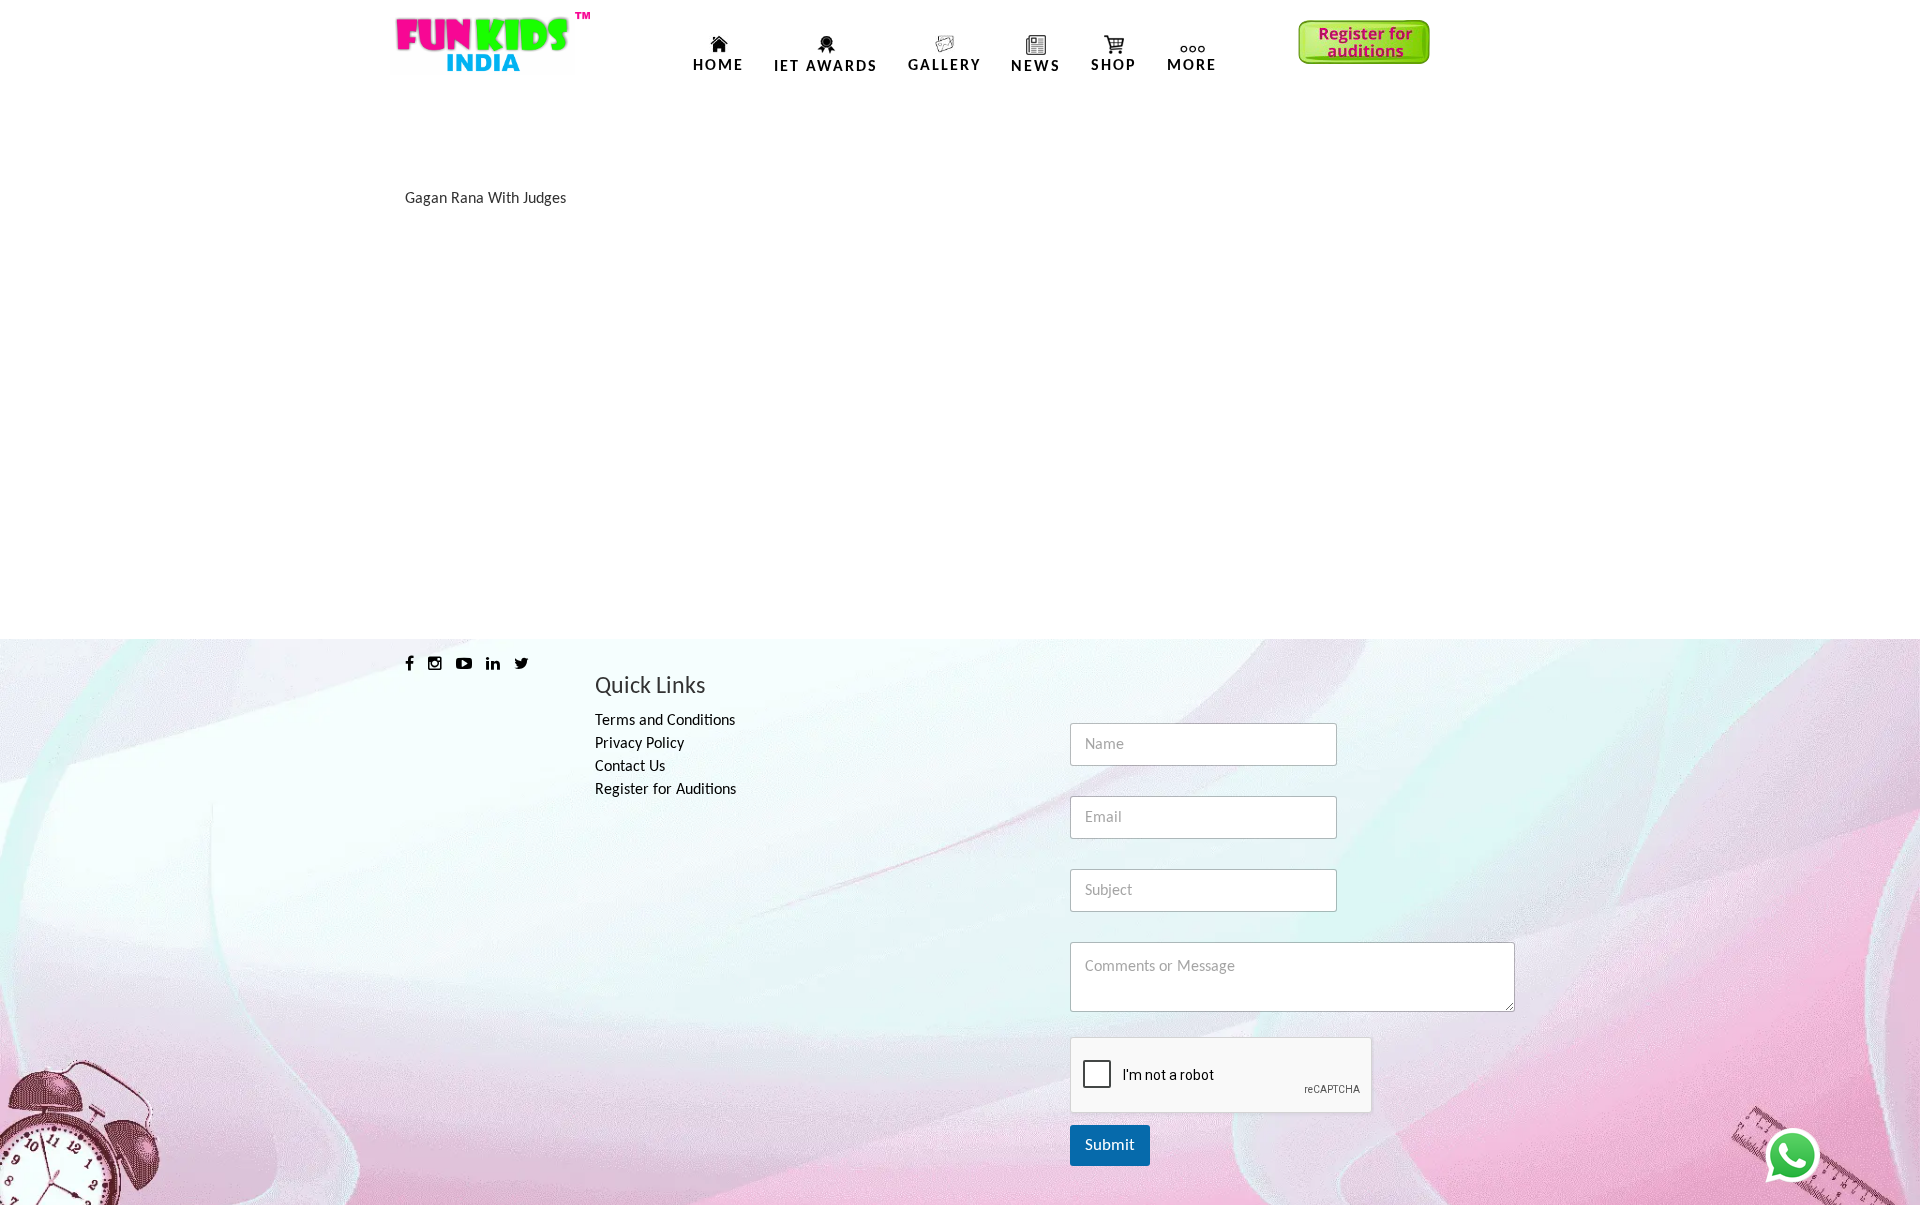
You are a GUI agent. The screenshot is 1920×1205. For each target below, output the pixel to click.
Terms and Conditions (665, 721)
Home (718, 66)
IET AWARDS (826, 67)
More (1192, 66)
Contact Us (630, 767)
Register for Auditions (665, 790)
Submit (1110, 1145)
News (1036, 67)
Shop (1114, 66)
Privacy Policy (639, 744)
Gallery (944, 66)
